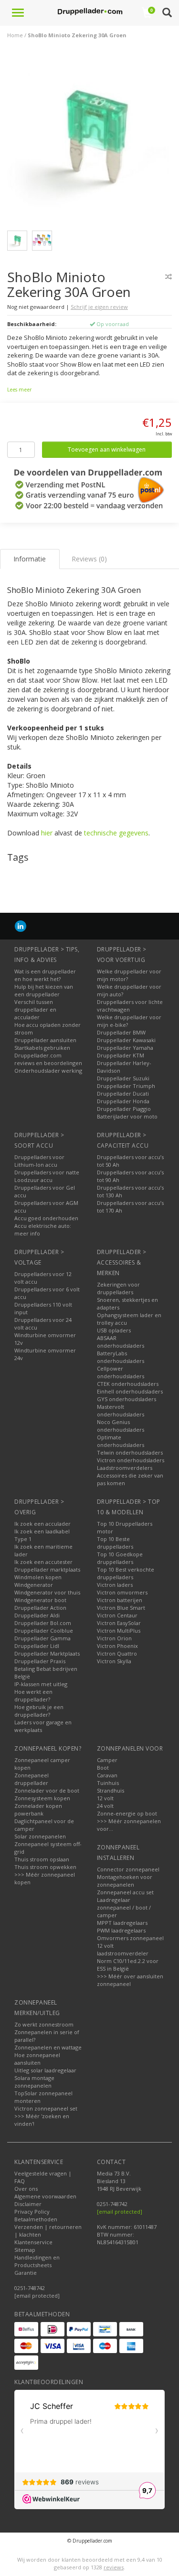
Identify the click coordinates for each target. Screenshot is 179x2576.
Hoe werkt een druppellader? (33, 1695)
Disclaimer (28, 2204)
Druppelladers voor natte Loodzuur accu (47, 1176)
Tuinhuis (108, 1783)
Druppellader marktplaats (47, 1569)
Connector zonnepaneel (128, 1869)
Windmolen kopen (38, 1577)
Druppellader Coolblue (44, 1631)
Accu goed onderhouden (46, 1218)
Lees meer (19, 390)
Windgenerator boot (40, 1600)
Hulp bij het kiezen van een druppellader (44, 990)
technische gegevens (116, 833)
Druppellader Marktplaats (47, 1653)
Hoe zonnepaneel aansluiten (37, 2059)
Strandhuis (111, 1790)
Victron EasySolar (119, 1623)
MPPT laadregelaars (122, 1923)
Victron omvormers (122, 1592)
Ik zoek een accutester (43, 1562)
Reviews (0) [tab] (89, 559)
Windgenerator (34, 1585)
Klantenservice (33, 2242)
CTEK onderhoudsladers (128, 1384)
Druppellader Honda (123, 1101)
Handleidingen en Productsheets (37, 2261)
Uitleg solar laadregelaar (45, 2070)
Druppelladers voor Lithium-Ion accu (39, 1161)
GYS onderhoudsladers (126, 1399)
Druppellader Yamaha (125, 1048)
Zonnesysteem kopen (42, 1798)
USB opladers (114, 1330)
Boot (103, 1768)
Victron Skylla (114, 1661)
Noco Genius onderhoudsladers (121, 1426)
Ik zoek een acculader (42, 1524)
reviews (114, 2567)
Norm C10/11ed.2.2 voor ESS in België (128, 1965)
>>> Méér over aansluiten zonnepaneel (130, 1980)
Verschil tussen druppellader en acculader (35, 1009)
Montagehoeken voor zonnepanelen (125, 1881)
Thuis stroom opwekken (45, 1867)
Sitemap (25, 2250)
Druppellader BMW (121, 1032)
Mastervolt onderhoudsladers (121, 1410)
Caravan (107, 1775)
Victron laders (115, 1585)
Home (15, 35)
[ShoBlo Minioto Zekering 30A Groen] (93, 140)
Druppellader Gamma (42, 1638)
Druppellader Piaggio (124, 1109)
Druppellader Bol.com (43, 1623)
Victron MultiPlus (119, 1631)
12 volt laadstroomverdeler (123, 1949)
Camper (107, 1760)
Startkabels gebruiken (42, 1048)
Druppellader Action (40, 1608)
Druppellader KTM (121, 1055)
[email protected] (120, 2212)
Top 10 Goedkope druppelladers (120, 1558)
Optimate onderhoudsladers (121, 1441)
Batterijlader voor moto (127, 1116)
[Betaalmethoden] (26, 2329)
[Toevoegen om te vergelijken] (168, 277)
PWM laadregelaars (121, 1930)
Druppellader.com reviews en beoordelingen (48, 1059)
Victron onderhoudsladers (131, 1460)
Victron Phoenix (117, 1646)
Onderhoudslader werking (48, 1071)
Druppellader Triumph (126, 1086)
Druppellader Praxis (40, 1661)
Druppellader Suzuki (123, 1078)
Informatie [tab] (30, 559)
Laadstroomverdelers (125, 1468)
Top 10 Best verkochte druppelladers (126, 1573)
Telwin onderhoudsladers (130, 1452)
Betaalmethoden (36, 2219)
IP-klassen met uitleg (41, 1684)
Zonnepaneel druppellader (32, 1779)
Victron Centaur (117, 1615)
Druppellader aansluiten (45, 1040)
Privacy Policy (32, 2212)
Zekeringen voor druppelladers (118, 1288)
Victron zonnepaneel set (46, 2108)
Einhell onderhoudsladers (130, 1391)
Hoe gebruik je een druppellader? (39, 1711)
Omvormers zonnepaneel (130, 1938)
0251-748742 (30, 2288)
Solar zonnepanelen (40, 1836)
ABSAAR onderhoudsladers (121, 1342)
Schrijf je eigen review (99, 307)
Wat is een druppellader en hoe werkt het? (45, 975)
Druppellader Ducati (123, 1093)
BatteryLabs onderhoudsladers (121, 1357)
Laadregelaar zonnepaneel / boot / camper (124, 1907)
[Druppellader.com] (90, 12)
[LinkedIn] (21, 926)
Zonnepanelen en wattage (48, 2047)
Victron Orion (114, 1638)
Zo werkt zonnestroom (44, 2024)
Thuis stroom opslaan (42, 1859)
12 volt (105, 1798)
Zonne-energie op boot (127, 1813)
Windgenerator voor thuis (47, 1592)
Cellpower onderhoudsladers (121, 1372)
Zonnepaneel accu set (125, 1892)
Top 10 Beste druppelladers (115, 1543)
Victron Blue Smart (121, 1608)
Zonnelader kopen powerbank (38, 1810)
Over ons (26, 2189)
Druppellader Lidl (37, 1646)
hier (47, 833)
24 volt (105, 1806)
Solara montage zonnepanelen (34, 2082)
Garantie (26, 2273)
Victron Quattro (117, 1653)
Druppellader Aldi (37, 1615)
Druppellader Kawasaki (126, 1040)
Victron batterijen (120, 1600)
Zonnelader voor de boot (47, 1790)
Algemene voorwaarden (45, 2196)
